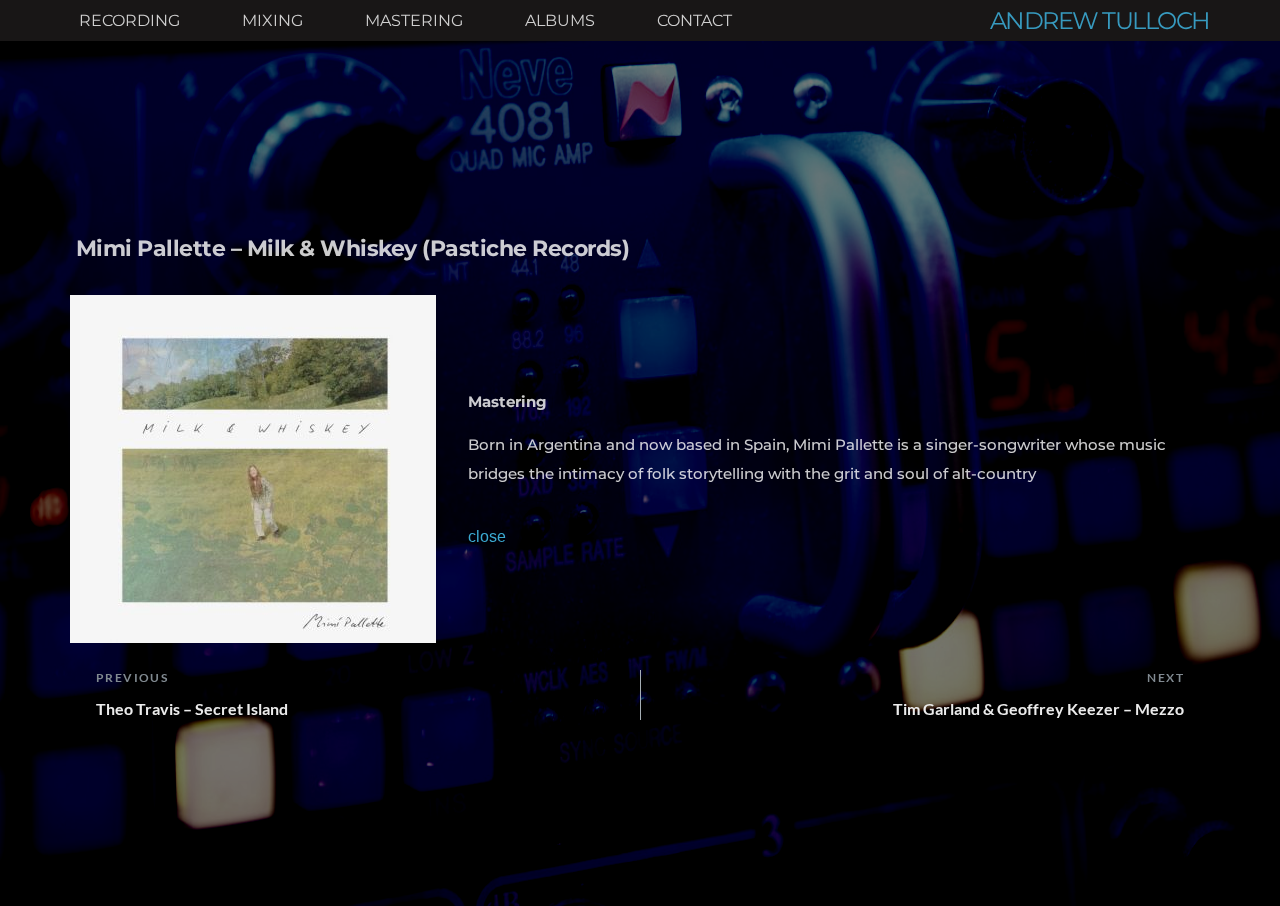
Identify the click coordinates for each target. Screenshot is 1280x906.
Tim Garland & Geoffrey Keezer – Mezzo (1038, 708)
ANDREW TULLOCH (1100, 20)
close (487, 536)
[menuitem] (129, 21)
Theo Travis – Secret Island (192, 708)
